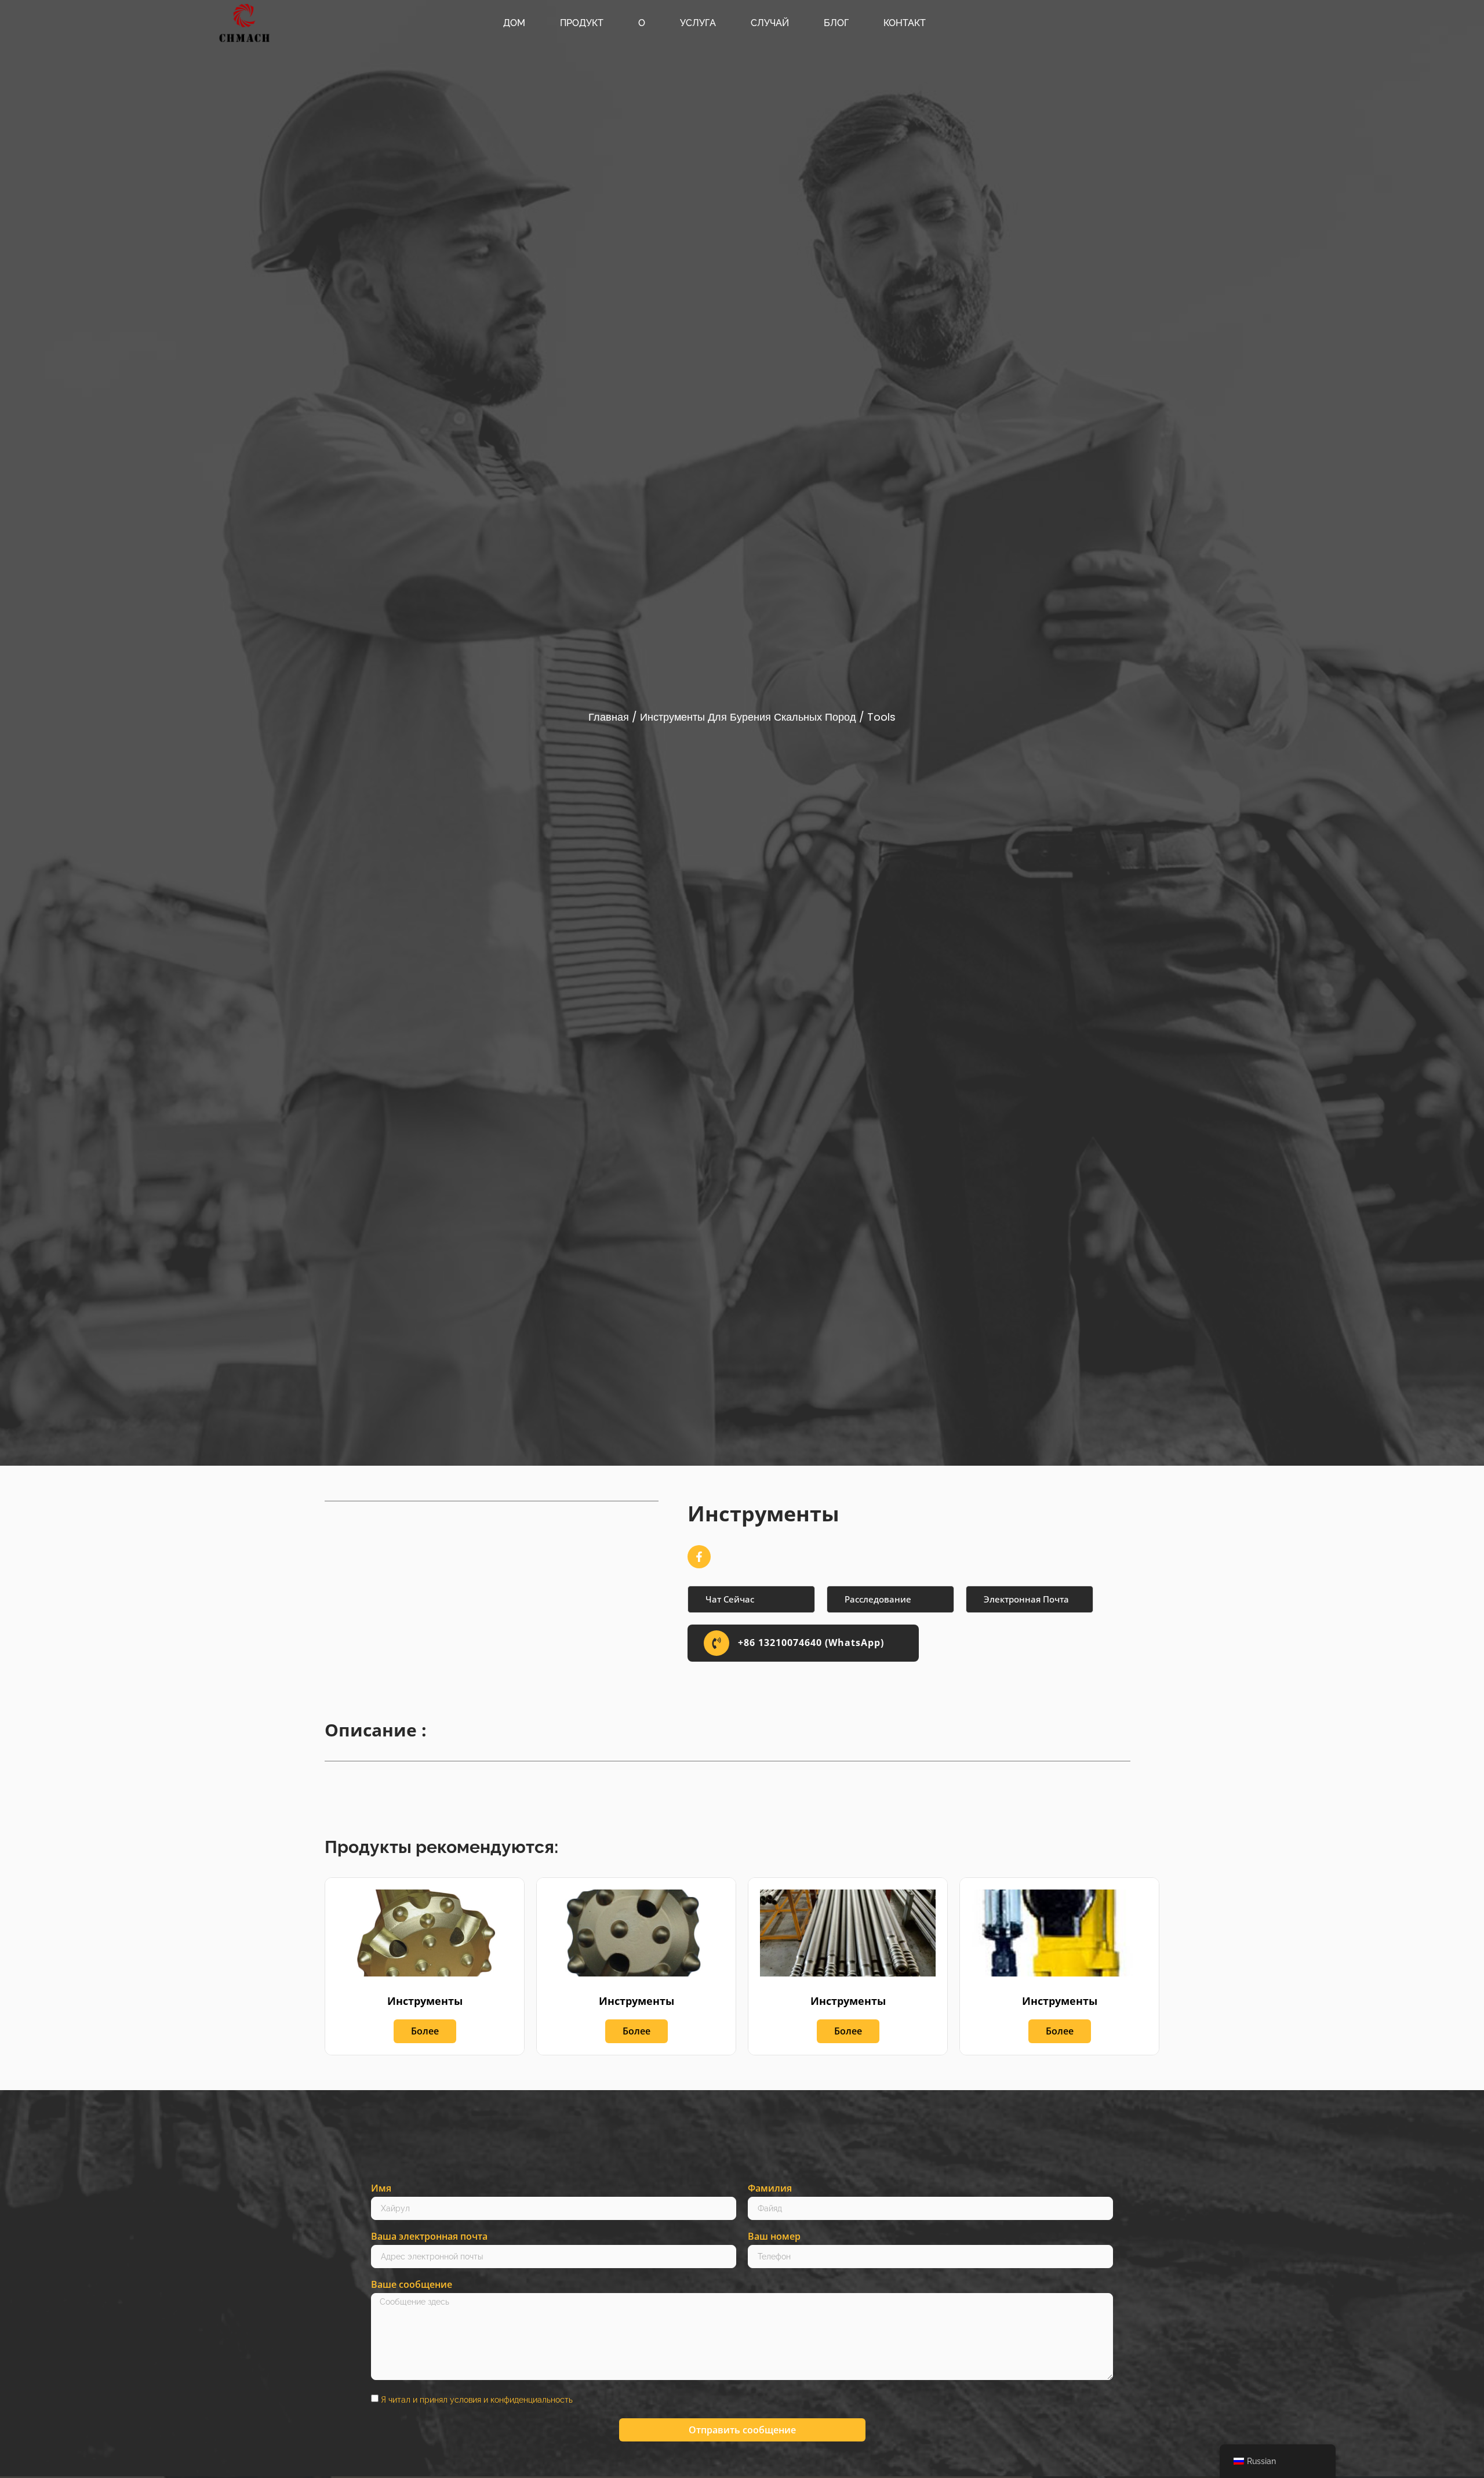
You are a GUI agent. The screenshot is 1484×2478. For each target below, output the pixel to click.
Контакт (905, 23)
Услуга (698, 23)
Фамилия (770, 2189)
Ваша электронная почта (429, 2237)
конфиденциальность (532, 2399)
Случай (770, 23)
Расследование (878, 1599)
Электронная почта (1026, 1599)
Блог (836, 23)
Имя (381, 2189)
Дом (514, 23)
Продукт (582, 23)
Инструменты (425, 2001)
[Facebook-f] (699, 1557)
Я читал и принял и (477, 2399)
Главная (609, 717)
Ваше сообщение (412, 2285)
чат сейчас (730, 1599)
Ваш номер (774, 2237)
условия (465, 2399)
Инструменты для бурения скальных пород (748, 717)
